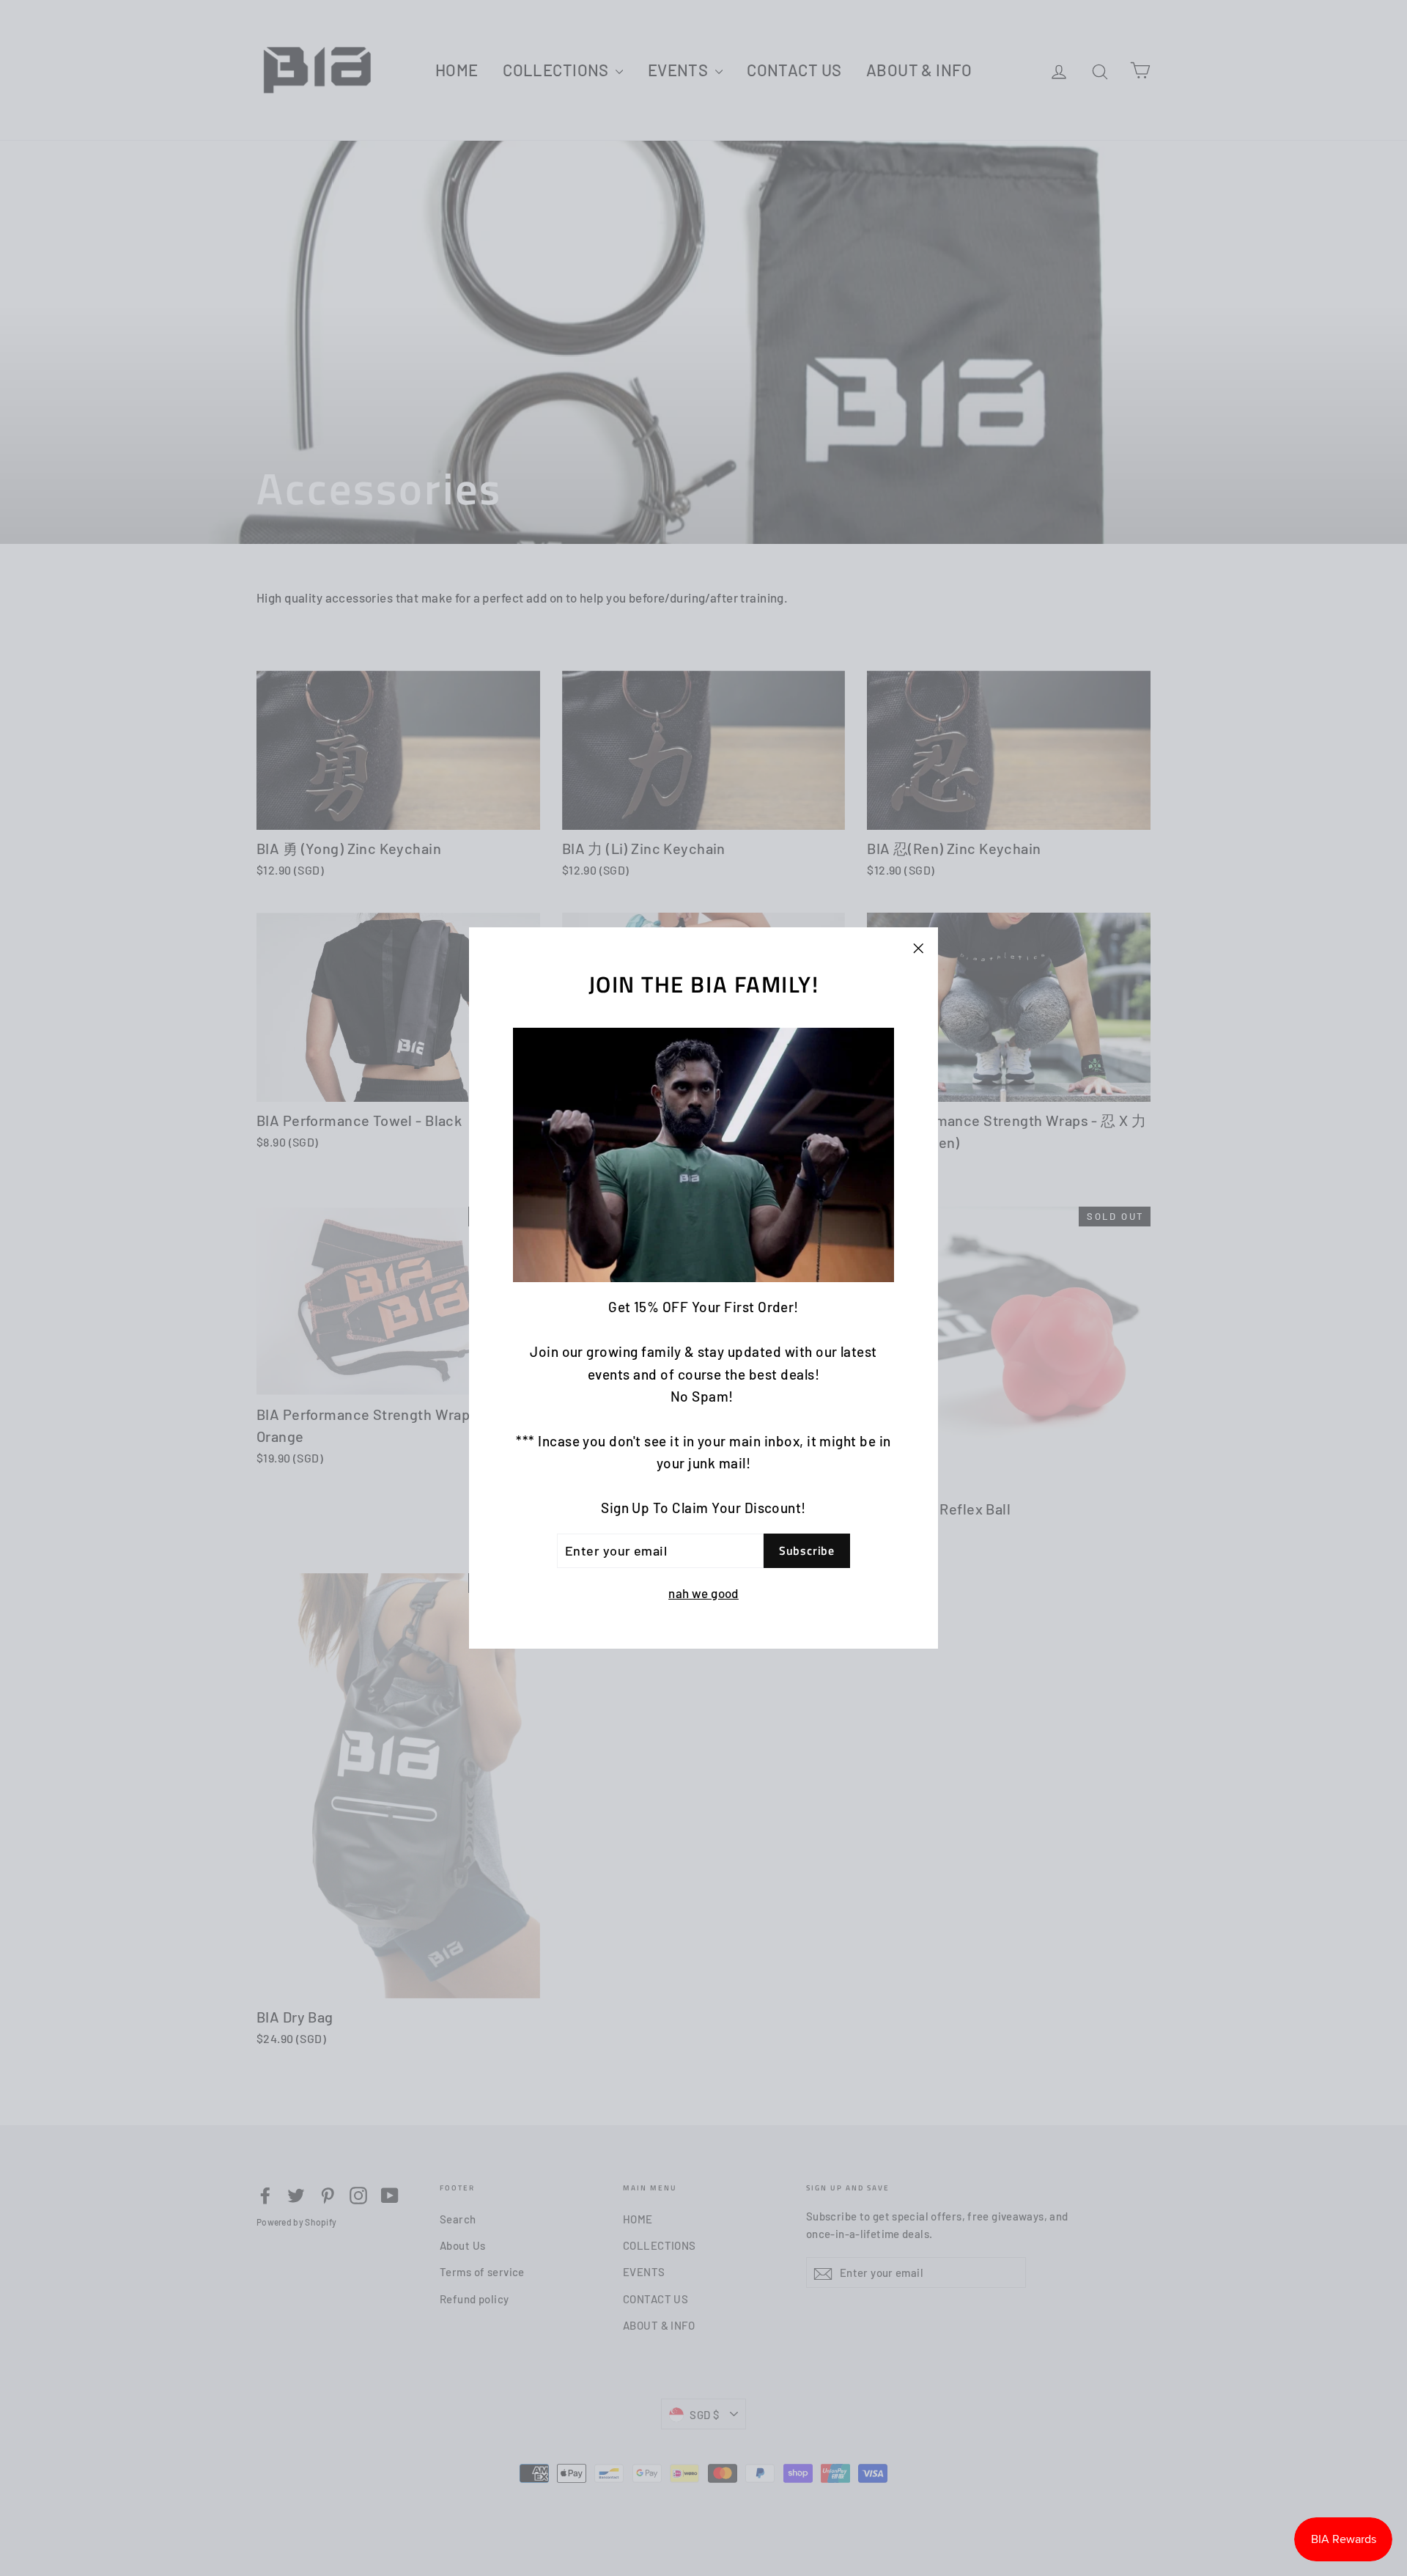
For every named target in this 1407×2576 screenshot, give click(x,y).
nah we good (703, 1593)
